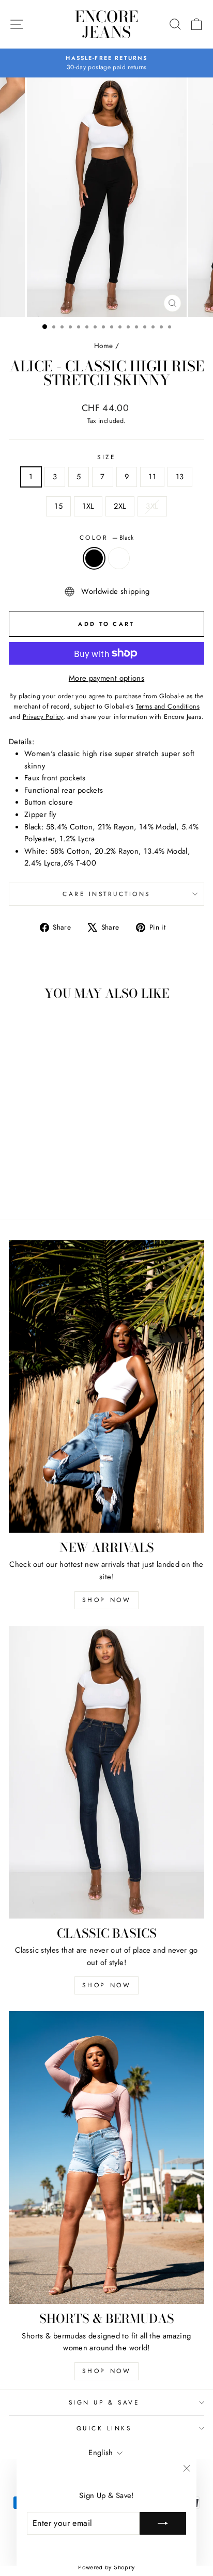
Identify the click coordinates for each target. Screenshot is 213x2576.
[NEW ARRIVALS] (106, 1386)
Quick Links (104, 2428)
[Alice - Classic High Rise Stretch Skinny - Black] (40, 1182)
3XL (152, 506)
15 (58, 506)
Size (106, 457)
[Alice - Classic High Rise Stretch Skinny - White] (52, 1182)
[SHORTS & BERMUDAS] (106, 2157)
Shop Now (107, 1600)
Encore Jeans (106, 24)
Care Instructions (106, 894)
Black (94, 558)
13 (180, 477)
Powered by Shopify (106, 2567)
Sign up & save (104, 2402)
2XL (120, 506)
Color (106, 537)
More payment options (106, 678)
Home (103, 345)
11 (152, 477)
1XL (88, 506)
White (119, 558)
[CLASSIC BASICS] (106, 1772)
